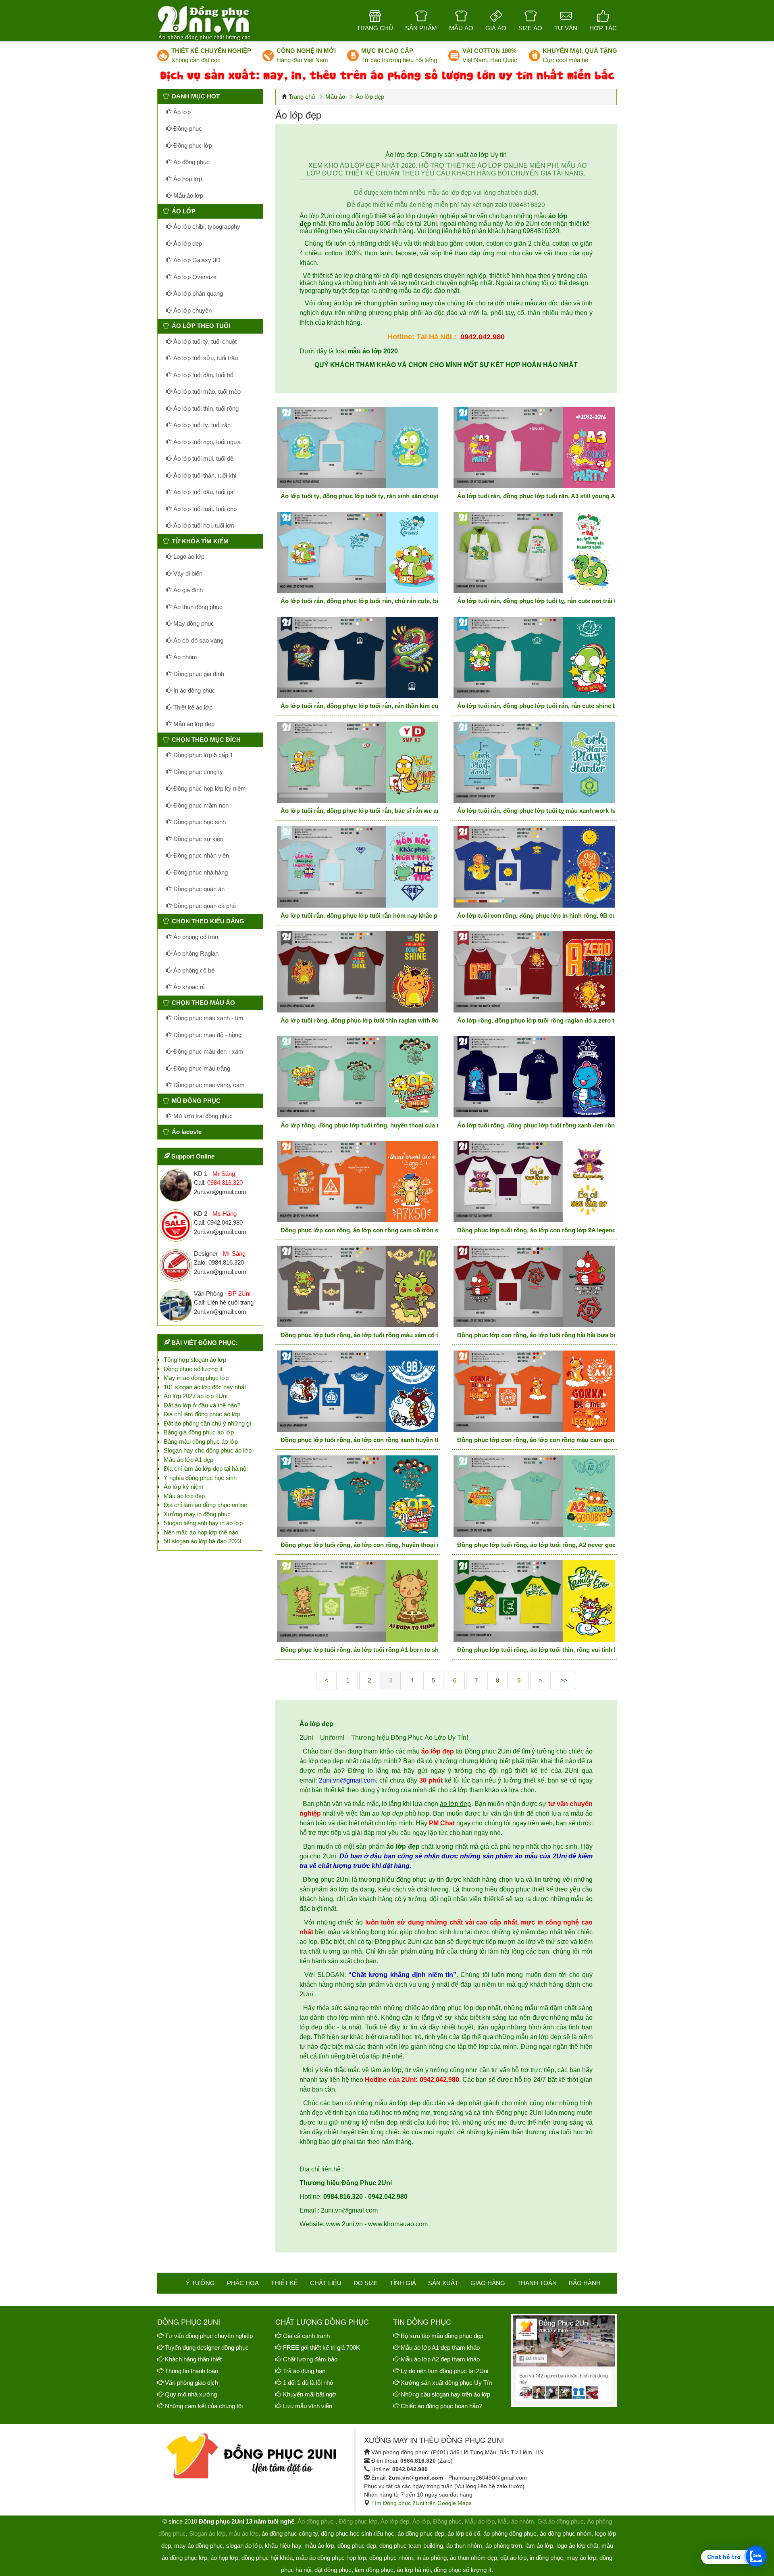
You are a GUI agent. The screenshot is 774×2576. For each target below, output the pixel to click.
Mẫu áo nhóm (516, 2521)
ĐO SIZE (366, 2283)
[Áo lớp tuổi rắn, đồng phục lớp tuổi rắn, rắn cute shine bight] (534, 658)
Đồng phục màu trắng (201, 1068)
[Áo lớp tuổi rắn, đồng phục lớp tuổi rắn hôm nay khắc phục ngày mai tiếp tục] (358, 867)
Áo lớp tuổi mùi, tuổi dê (203, 458)
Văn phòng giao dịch (191, 2383)
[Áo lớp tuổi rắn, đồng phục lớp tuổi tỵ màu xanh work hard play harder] (534, 762)
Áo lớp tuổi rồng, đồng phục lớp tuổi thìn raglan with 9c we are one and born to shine (401, 1020)
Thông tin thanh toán (191, 2371)
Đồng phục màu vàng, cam (208, 1085)
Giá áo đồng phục (561, 2521)
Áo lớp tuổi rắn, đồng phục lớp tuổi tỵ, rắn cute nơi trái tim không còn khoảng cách (574, 601)
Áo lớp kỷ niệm (184, 1487)
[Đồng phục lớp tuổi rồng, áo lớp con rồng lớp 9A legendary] (534, 1182)
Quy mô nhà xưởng (191, 2394)
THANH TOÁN (537, 2283)
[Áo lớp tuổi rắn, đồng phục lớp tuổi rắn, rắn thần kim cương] (358, 658)
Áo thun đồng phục (197, 607)
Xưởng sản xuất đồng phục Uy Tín (446, 2383)
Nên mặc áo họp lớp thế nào (201, 1532)
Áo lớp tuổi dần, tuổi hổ (203, 375)
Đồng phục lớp (192, 145)
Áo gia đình (187, 590)
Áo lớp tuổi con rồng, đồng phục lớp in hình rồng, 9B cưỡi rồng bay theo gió (566, 915)
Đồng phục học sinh (199, 822)
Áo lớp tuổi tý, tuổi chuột (204, 341)
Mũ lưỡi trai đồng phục (202, 1116)
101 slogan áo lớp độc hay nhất (205, 1387)
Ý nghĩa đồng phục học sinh (200, 1478)
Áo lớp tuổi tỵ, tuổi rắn (201, 425)
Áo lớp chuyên (192, 310)
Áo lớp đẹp (187, 243)
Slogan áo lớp (207, 2533)
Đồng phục (187, 128)
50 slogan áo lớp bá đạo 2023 (202, 1541)
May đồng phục (193, 623)
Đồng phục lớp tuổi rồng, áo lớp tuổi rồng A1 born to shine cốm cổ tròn (382, 1650)
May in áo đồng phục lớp (196, 1378)
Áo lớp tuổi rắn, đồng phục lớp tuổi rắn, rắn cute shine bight (542, 706)
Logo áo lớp (188, 556)
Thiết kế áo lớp (192, 707)
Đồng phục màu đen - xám (208, 1051)
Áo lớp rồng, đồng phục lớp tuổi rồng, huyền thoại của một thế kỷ (373, 1125)
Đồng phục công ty (197, 772)
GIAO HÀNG (488, 2283)
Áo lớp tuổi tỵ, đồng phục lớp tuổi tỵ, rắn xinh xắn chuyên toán (369, 496)
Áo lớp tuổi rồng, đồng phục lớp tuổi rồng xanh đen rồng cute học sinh (558, 1125)
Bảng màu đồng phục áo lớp (201, 1441)
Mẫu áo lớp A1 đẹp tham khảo (440, 2347)
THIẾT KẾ (284, 2283)
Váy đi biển (187, 573)
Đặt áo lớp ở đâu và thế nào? (202, 1405)
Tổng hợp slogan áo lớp (195, 1360)
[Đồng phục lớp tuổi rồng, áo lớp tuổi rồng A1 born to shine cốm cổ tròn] (358, 1601)
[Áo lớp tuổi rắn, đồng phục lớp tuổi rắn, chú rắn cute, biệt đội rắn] (358, 553)
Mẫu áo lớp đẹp (193, 724)
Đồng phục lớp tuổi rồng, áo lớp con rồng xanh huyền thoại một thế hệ (380, 1440)
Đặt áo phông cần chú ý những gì (207, 1423)
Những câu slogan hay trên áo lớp (445, 2394)
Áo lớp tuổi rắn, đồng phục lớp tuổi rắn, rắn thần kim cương (366, 706)
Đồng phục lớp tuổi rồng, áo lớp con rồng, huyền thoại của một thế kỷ (379, 1545)
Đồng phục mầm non (200, 805)
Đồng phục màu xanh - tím (208, 1018)
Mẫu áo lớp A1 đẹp (188, 1460)
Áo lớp (181, 112)
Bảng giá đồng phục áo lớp (199, 1432)
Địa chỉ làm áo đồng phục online (205, 1505)
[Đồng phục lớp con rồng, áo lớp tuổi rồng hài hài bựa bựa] (534, 1286)
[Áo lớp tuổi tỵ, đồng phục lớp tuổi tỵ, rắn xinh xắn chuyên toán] (358, 448)
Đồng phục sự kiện (198, 839)
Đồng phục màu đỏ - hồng (207, 1035)
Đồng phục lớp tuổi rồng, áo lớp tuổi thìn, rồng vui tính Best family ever (558, 1650)
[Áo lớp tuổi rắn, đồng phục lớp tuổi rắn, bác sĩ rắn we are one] (358, 762)
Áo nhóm (184, 657)
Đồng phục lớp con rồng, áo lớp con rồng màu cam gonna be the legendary (563, 1440)
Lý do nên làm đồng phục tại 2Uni (444, 2371)
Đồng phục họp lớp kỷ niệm (209, 788)
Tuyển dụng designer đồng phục (207, 2347)
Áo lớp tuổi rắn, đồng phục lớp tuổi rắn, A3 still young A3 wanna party (556, 496)
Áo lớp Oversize (194, 277)
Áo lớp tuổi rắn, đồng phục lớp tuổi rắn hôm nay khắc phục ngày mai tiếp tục (389, 915)
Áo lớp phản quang (197, 293)
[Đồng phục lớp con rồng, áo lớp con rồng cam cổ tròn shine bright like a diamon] (358, 1182)
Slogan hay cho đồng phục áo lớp (208, 1450)
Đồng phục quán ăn (198, 889)
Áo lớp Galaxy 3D (196, 260)
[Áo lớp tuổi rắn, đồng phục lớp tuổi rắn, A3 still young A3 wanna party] (534, 448)
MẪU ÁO (461, 28)
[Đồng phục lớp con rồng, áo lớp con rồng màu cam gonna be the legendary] (534, 1391)
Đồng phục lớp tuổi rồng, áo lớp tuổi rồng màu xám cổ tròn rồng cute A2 (383, 1335)
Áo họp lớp (187, 179)
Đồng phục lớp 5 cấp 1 (202, 755)
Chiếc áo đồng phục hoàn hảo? (441, 2406)
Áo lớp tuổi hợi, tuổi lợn (203, 525)
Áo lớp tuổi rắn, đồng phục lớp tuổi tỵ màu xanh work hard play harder (557, 811)
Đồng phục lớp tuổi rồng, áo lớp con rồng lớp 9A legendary (541, 1230)
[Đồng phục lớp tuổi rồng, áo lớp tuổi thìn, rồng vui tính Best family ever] (534, 1601)
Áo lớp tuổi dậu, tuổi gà (203, 492)
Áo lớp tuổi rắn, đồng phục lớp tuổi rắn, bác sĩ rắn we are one (367, 811)
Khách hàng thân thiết (193, 2359)
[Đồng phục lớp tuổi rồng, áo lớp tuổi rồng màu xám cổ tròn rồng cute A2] (358, 1286)
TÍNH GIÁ (403, 2283)
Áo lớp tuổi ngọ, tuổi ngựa (206, 442)
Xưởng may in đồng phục (197, 1514)
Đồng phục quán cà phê (204, 906)
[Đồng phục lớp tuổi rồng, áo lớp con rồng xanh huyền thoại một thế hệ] (358, 1391)
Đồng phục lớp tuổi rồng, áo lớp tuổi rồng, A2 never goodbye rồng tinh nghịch (568, 1545)
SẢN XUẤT (443, 2283)
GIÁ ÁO (496, 28)
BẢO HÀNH (585, 2283)
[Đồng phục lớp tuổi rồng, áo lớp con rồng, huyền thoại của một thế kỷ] (358, 1496)
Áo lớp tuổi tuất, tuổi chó (204, 509)
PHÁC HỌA (243, 2283)
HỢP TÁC (603, 28)
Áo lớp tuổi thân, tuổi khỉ (204, 475)
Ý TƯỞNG (200, 2283)
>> (564, 1680)
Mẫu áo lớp (187, 195)
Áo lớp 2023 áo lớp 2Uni (196, 1396)
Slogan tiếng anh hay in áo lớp (203, 1523)
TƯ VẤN (566, 28)
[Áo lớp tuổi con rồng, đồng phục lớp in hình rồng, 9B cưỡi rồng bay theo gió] (534, 867)
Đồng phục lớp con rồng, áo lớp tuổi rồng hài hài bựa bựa (539, 1335)
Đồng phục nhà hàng (200, 872)
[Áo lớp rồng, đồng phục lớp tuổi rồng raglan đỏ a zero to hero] (534, 972)
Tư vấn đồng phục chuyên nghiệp (209, 2336)
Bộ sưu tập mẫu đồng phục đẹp (442, 2336)
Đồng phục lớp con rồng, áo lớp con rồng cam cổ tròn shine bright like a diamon (394, 1230)
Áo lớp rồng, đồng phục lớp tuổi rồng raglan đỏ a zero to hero (545, 1020)
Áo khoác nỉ (188, 987)
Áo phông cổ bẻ (193, 970)
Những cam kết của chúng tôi (204, 2406)
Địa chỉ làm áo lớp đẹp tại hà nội (206, 1469)
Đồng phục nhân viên (200, 855)
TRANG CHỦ (375, 28)
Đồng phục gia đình (198, 674)
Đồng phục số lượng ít (193, 1369)
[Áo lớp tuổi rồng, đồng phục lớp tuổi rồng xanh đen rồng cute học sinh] (534, 1077)
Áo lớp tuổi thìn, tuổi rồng (205, 408)
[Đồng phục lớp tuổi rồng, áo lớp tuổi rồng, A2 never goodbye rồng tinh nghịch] (534, 1496)
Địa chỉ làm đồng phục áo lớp (202, 1414)
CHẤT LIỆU (326, 2283)
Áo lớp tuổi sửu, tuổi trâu (205, 358)
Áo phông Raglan (195, 953)
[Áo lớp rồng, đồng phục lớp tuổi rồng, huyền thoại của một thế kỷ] (358, 1077)
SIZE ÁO (530, 28)
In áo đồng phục (193, 690)
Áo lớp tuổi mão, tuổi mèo (206, 391)
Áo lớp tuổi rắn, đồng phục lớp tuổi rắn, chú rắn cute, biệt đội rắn (373, 601)
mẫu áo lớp (243, 2533)
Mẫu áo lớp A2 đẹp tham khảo (440, 2359)
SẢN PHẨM (421, 28)
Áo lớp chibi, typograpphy (206, 226)
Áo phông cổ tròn (195, 937)
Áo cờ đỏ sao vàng (198, 640)
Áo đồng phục (191, 162)
